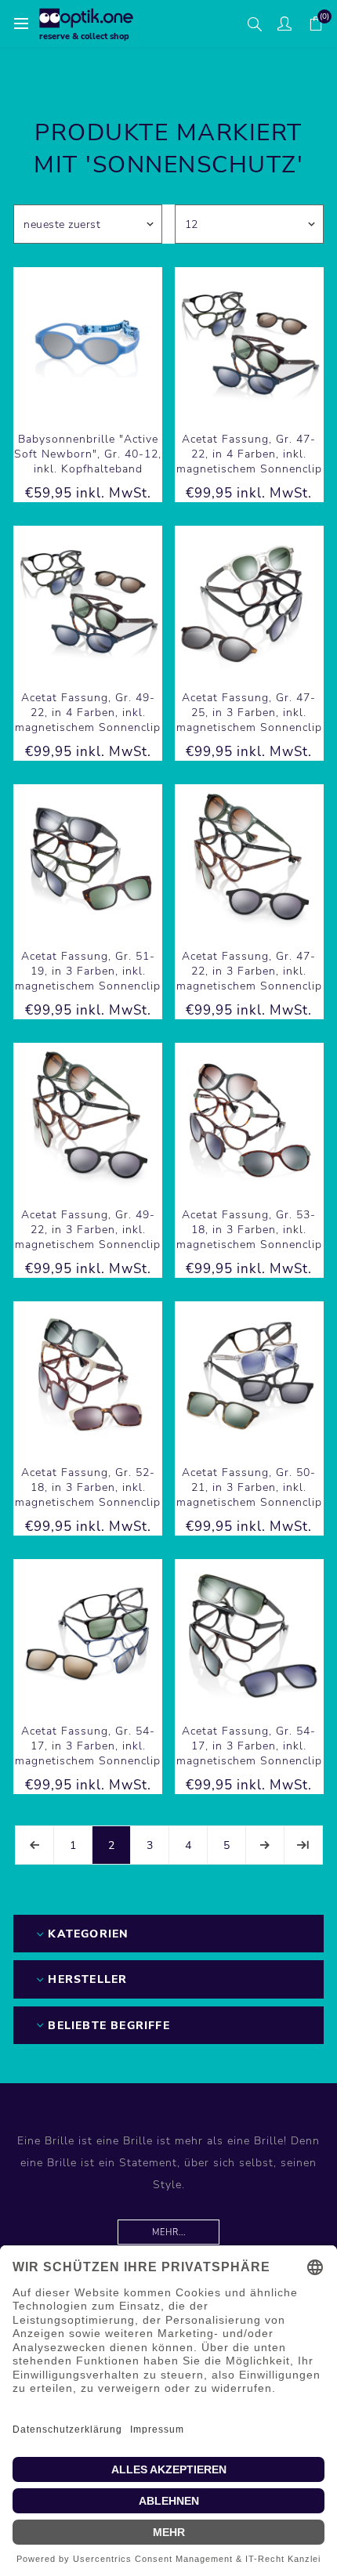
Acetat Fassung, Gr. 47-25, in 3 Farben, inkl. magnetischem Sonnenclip (249, 713)
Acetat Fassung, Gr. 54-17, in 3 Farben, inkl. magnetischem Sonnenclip (88, 1746)
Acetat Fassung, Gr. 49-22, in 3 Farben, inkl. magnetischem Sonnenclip (88, 1230)
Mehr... (169, 2232)
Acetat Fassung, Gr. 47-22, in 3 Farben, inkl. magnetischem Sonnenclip (249, 971)
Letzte (303, 1845)
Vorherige (34, 1845)
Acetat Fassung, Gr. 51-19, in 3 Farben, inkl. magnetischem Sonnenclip (88, 971)
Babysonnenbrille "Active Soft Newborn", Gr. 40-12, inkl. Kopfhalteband (88, 454)
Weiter (265, 1845)
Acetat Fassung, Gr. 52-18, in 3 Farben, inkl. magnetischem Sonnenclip (88, 1487)
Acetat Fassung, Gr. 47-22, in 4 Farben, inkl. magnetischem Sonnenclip (249, 454)
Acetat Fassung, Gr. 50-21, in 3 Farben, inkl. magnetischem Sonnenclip (249, 1487)
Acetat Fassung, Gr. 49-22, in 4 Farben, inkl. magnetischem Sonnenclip (88, 713)
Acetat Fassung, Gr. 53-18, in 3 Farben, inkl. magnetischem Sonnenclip (249, 1230)
